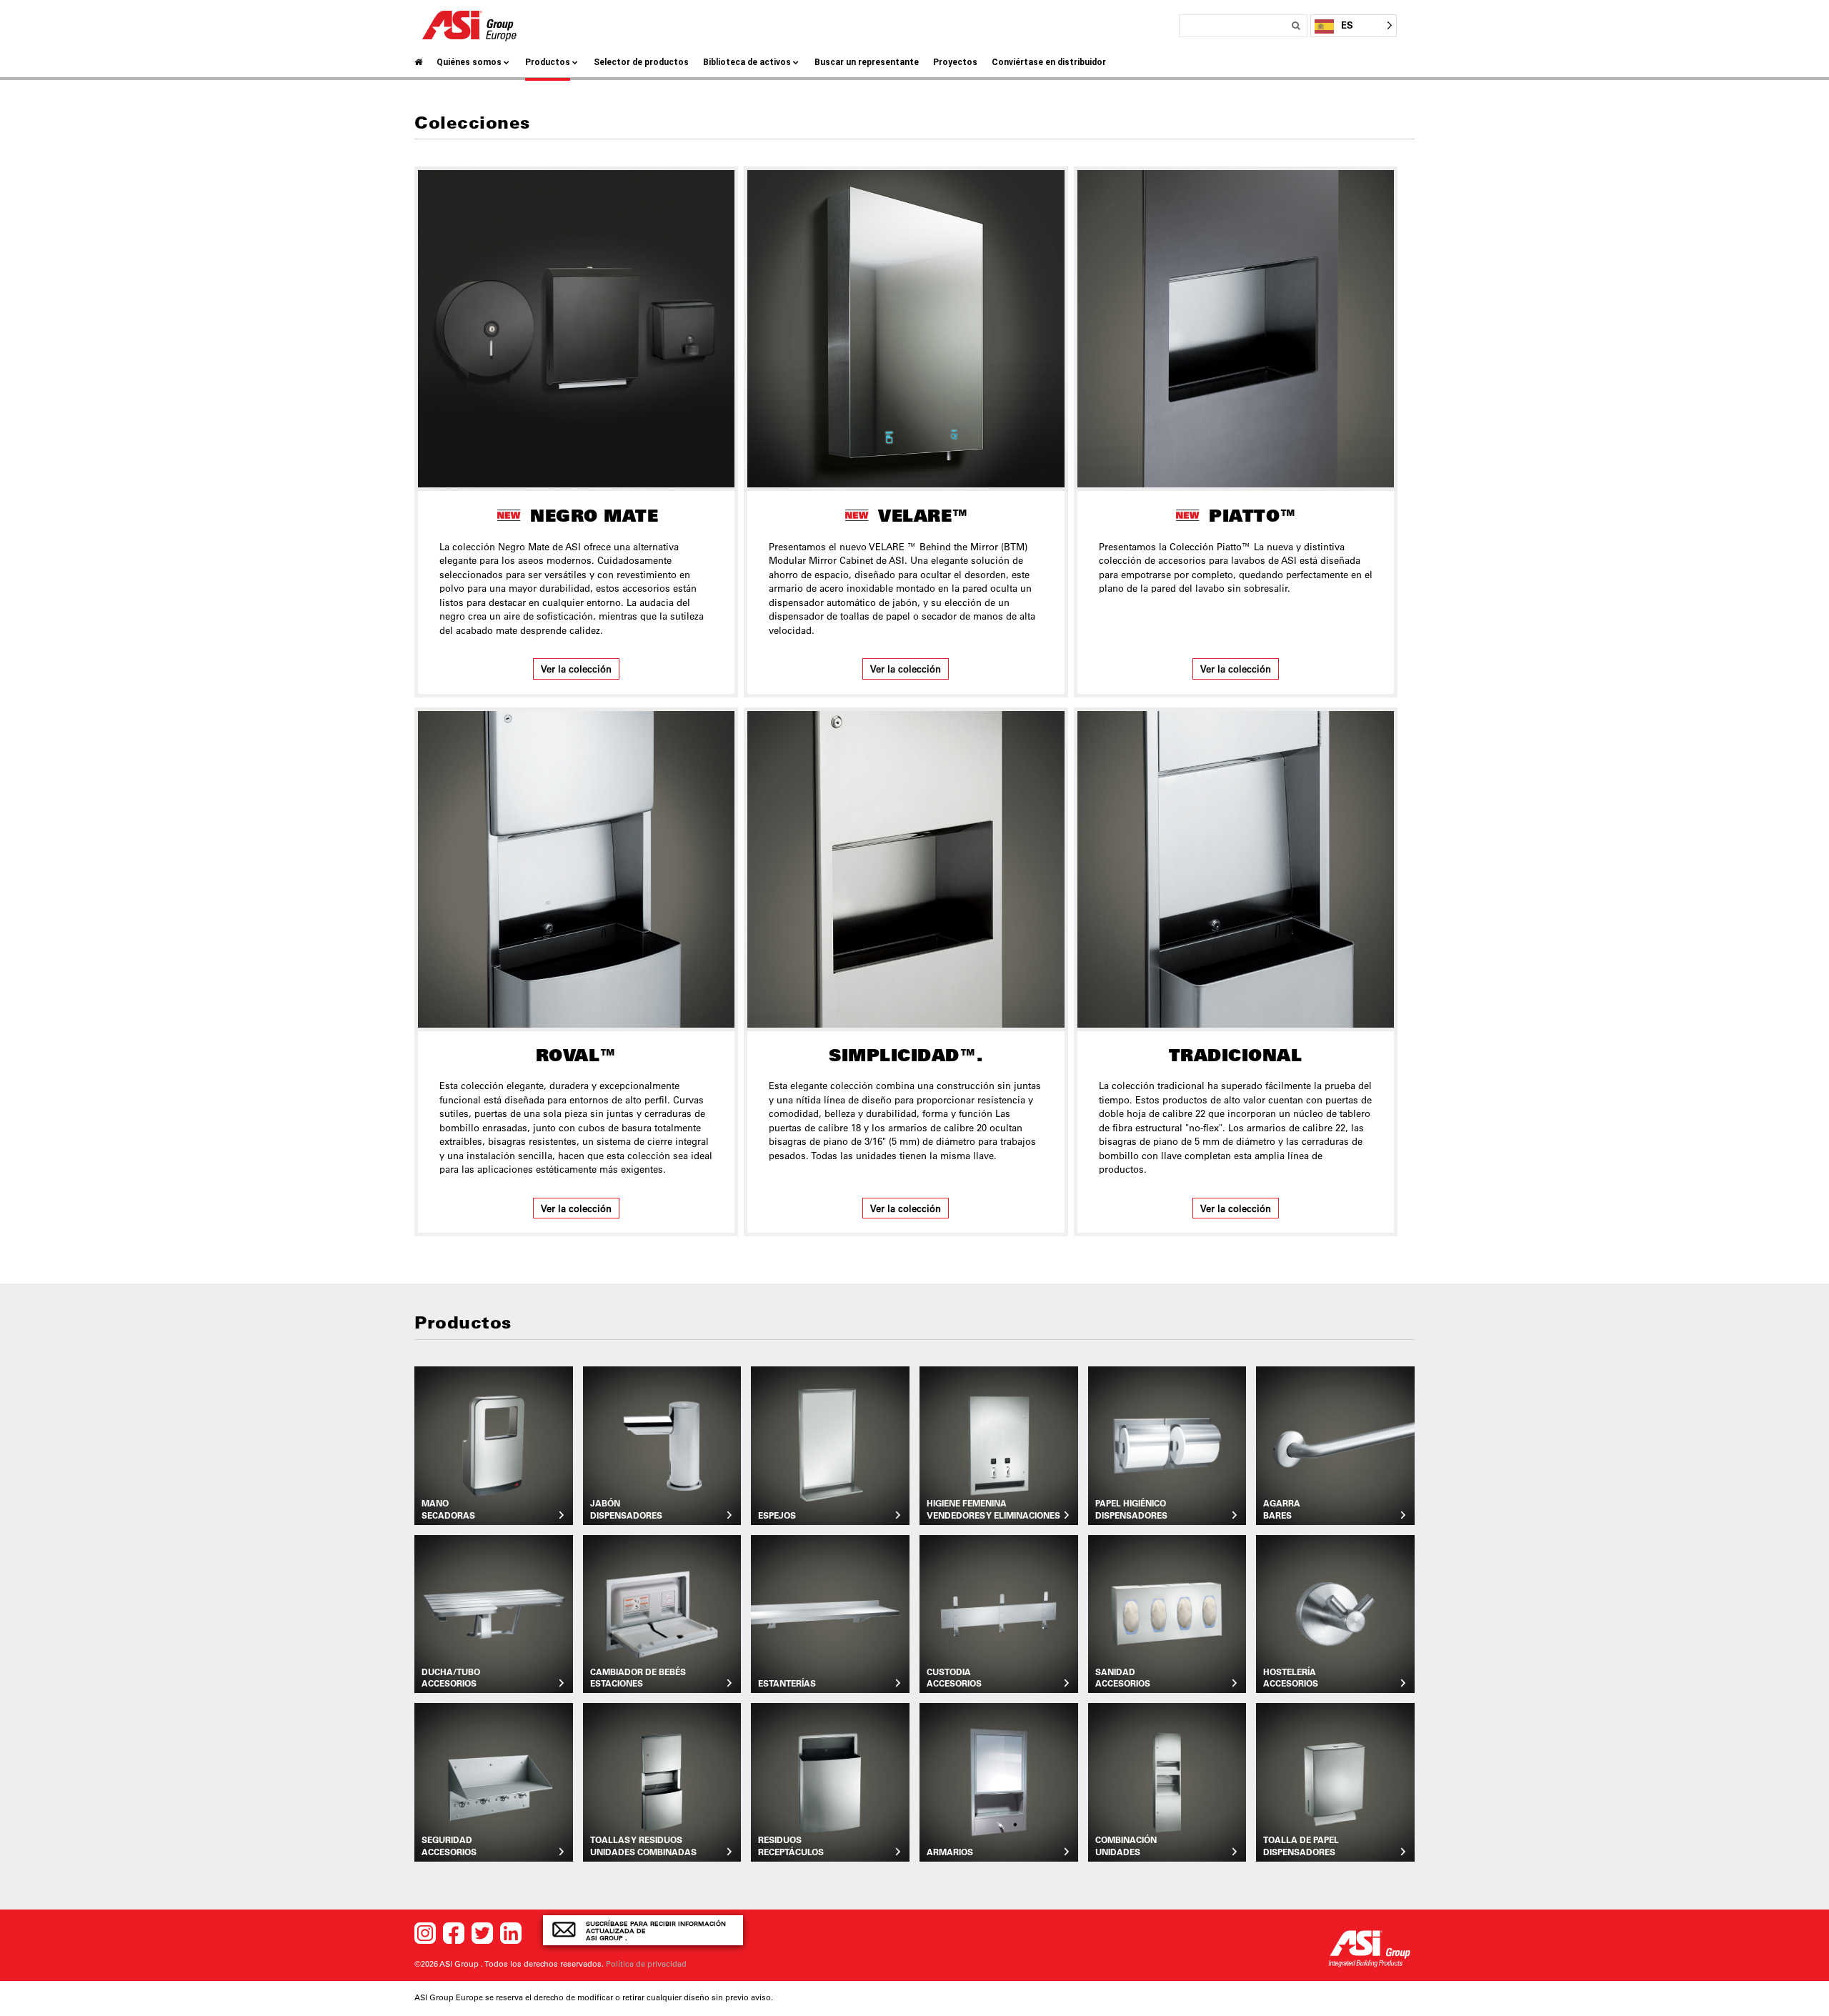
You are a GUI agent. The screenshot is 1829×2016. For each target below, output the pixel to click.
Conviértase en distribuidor (1049, 62)
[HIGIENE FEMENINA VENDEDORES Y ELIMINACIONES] (999, 1444)
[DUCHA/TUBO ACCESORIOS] (494, 1613)
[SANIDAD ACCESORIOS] (1167, 1613)
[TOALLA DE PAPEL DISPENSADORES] (1335, 1781)
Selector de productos (641, 62)
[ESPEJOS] (830, 1444)
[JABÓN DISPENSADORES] (662, 1444)
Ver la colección (576, 669)
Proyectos (955, 62)
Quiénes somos (469, 62)
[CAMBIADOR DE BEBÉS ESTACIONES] (662, 1613)
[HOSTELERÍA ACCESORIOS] (1335, 1613)
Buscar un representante (867, 62)
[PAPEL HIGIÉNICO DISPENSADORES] (1167, 1444)
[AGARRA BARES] (1335, 1444)
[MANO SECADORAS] (494, 1444)
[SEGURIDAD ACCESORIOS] (494, 1781)
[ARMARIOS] (999, 1781)
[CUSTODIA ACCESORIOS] (999, 1613)
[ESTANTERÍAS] (830, 1613)
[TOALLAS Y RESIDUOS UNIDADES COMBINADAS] (662, 1781)
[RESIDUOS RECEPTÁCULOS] (830, 1781)
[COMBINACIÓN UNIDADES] (1167, 1781)
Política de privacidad (646, 1964)
